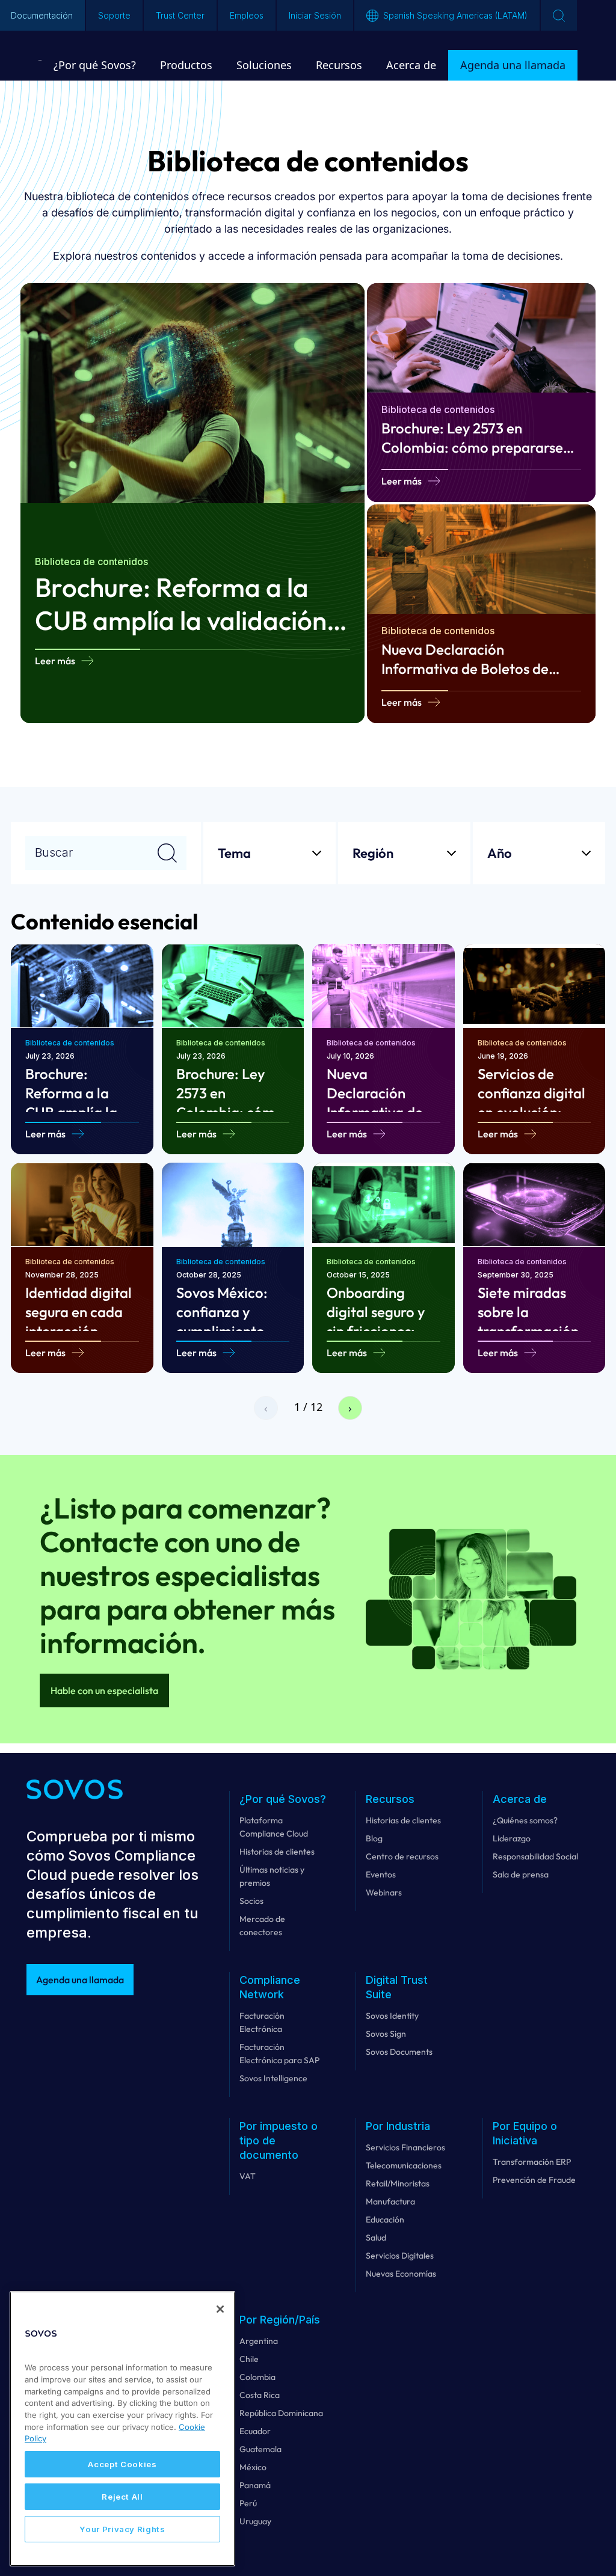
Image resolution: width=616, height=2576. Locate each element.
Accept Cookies (122, 2464)
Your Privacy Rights (122, 2529)
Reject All (122, 2497)
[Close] (220, 2309)
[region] (122, 2429)
